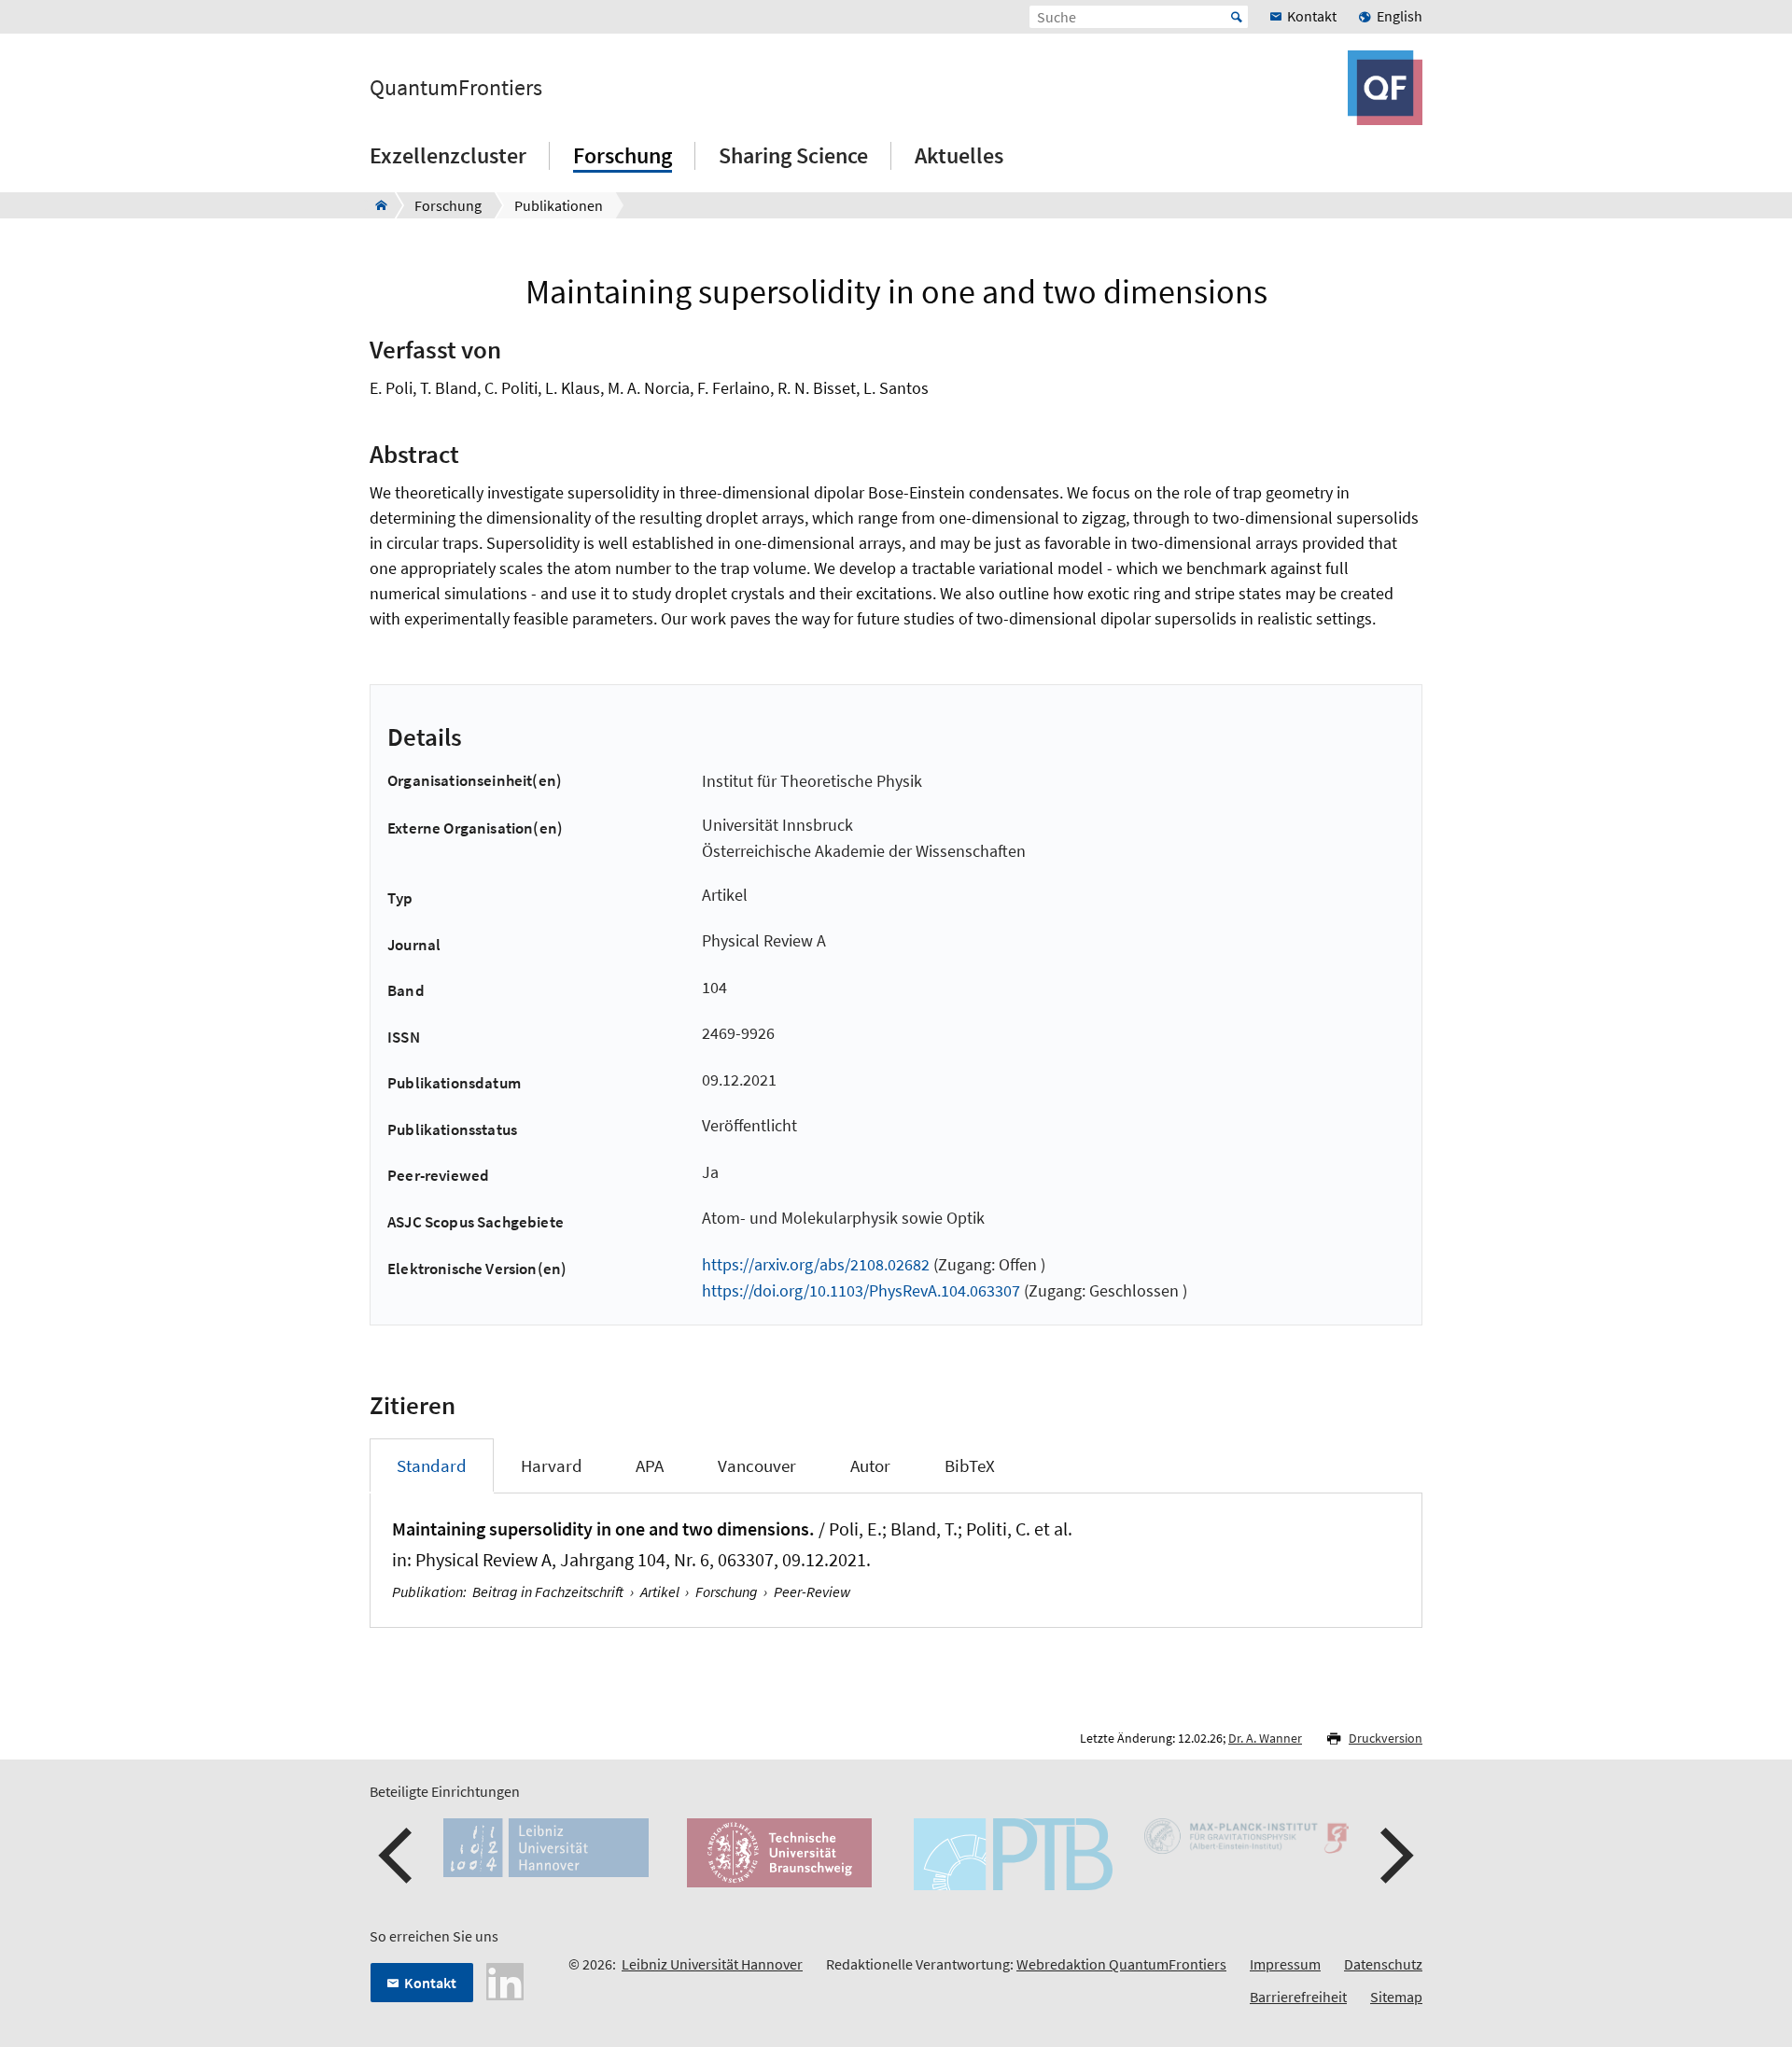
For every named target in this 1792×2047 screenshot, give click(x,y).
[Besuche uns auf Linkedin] (505, 1980)
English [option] (1400, 16)
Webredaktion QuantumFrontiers (1121, 1964)
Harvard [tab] (552, 1465)
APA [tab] (650, 1465)
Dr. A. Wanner (1265, 1738)
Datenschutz (1383, 1964)
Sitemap (1396, 1997)
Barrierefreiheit (1298, 1997)
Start (1237, 17)
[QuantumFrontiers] (376, 205)
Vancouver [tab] (757, 1465)
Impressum (1285, 1964)
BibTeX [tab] (970, 1465)
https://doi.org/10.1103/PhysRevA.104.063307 (861, 1290)
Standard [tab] (432, 1465)
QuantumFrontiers (456, 88)
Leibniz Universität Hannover (712, 1964)
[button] (398, 1856)
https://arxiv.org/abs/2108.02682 (816, 1264)
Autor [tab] (870, 1465)
